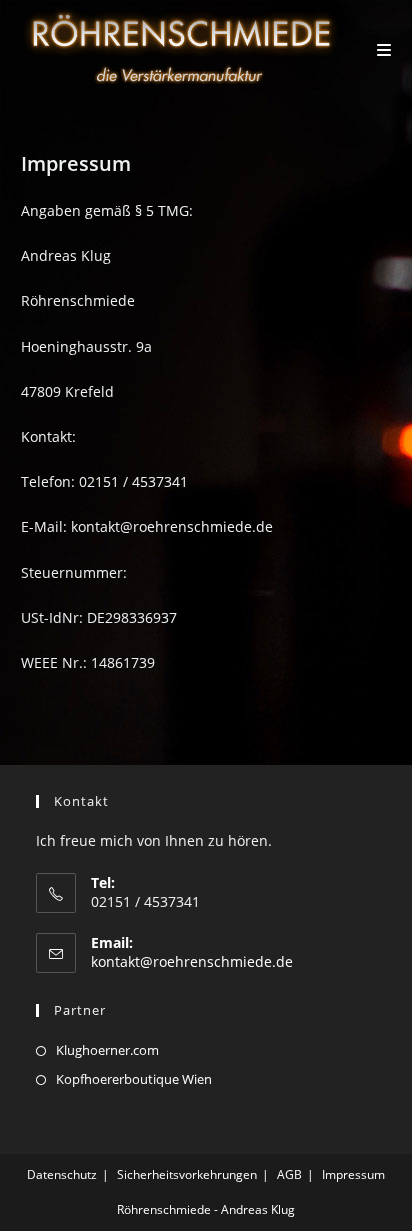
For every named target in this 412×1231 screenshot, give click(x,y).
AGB (289, 1174)
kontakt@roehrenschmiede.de (192, 961)
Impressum (353, 1174)
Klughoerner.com (107, 1050)
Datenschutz (62, 1174)
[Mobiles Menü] (384, 50)
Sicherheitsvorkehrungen (187, 1174)
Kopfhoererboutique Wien (134, 1079)
